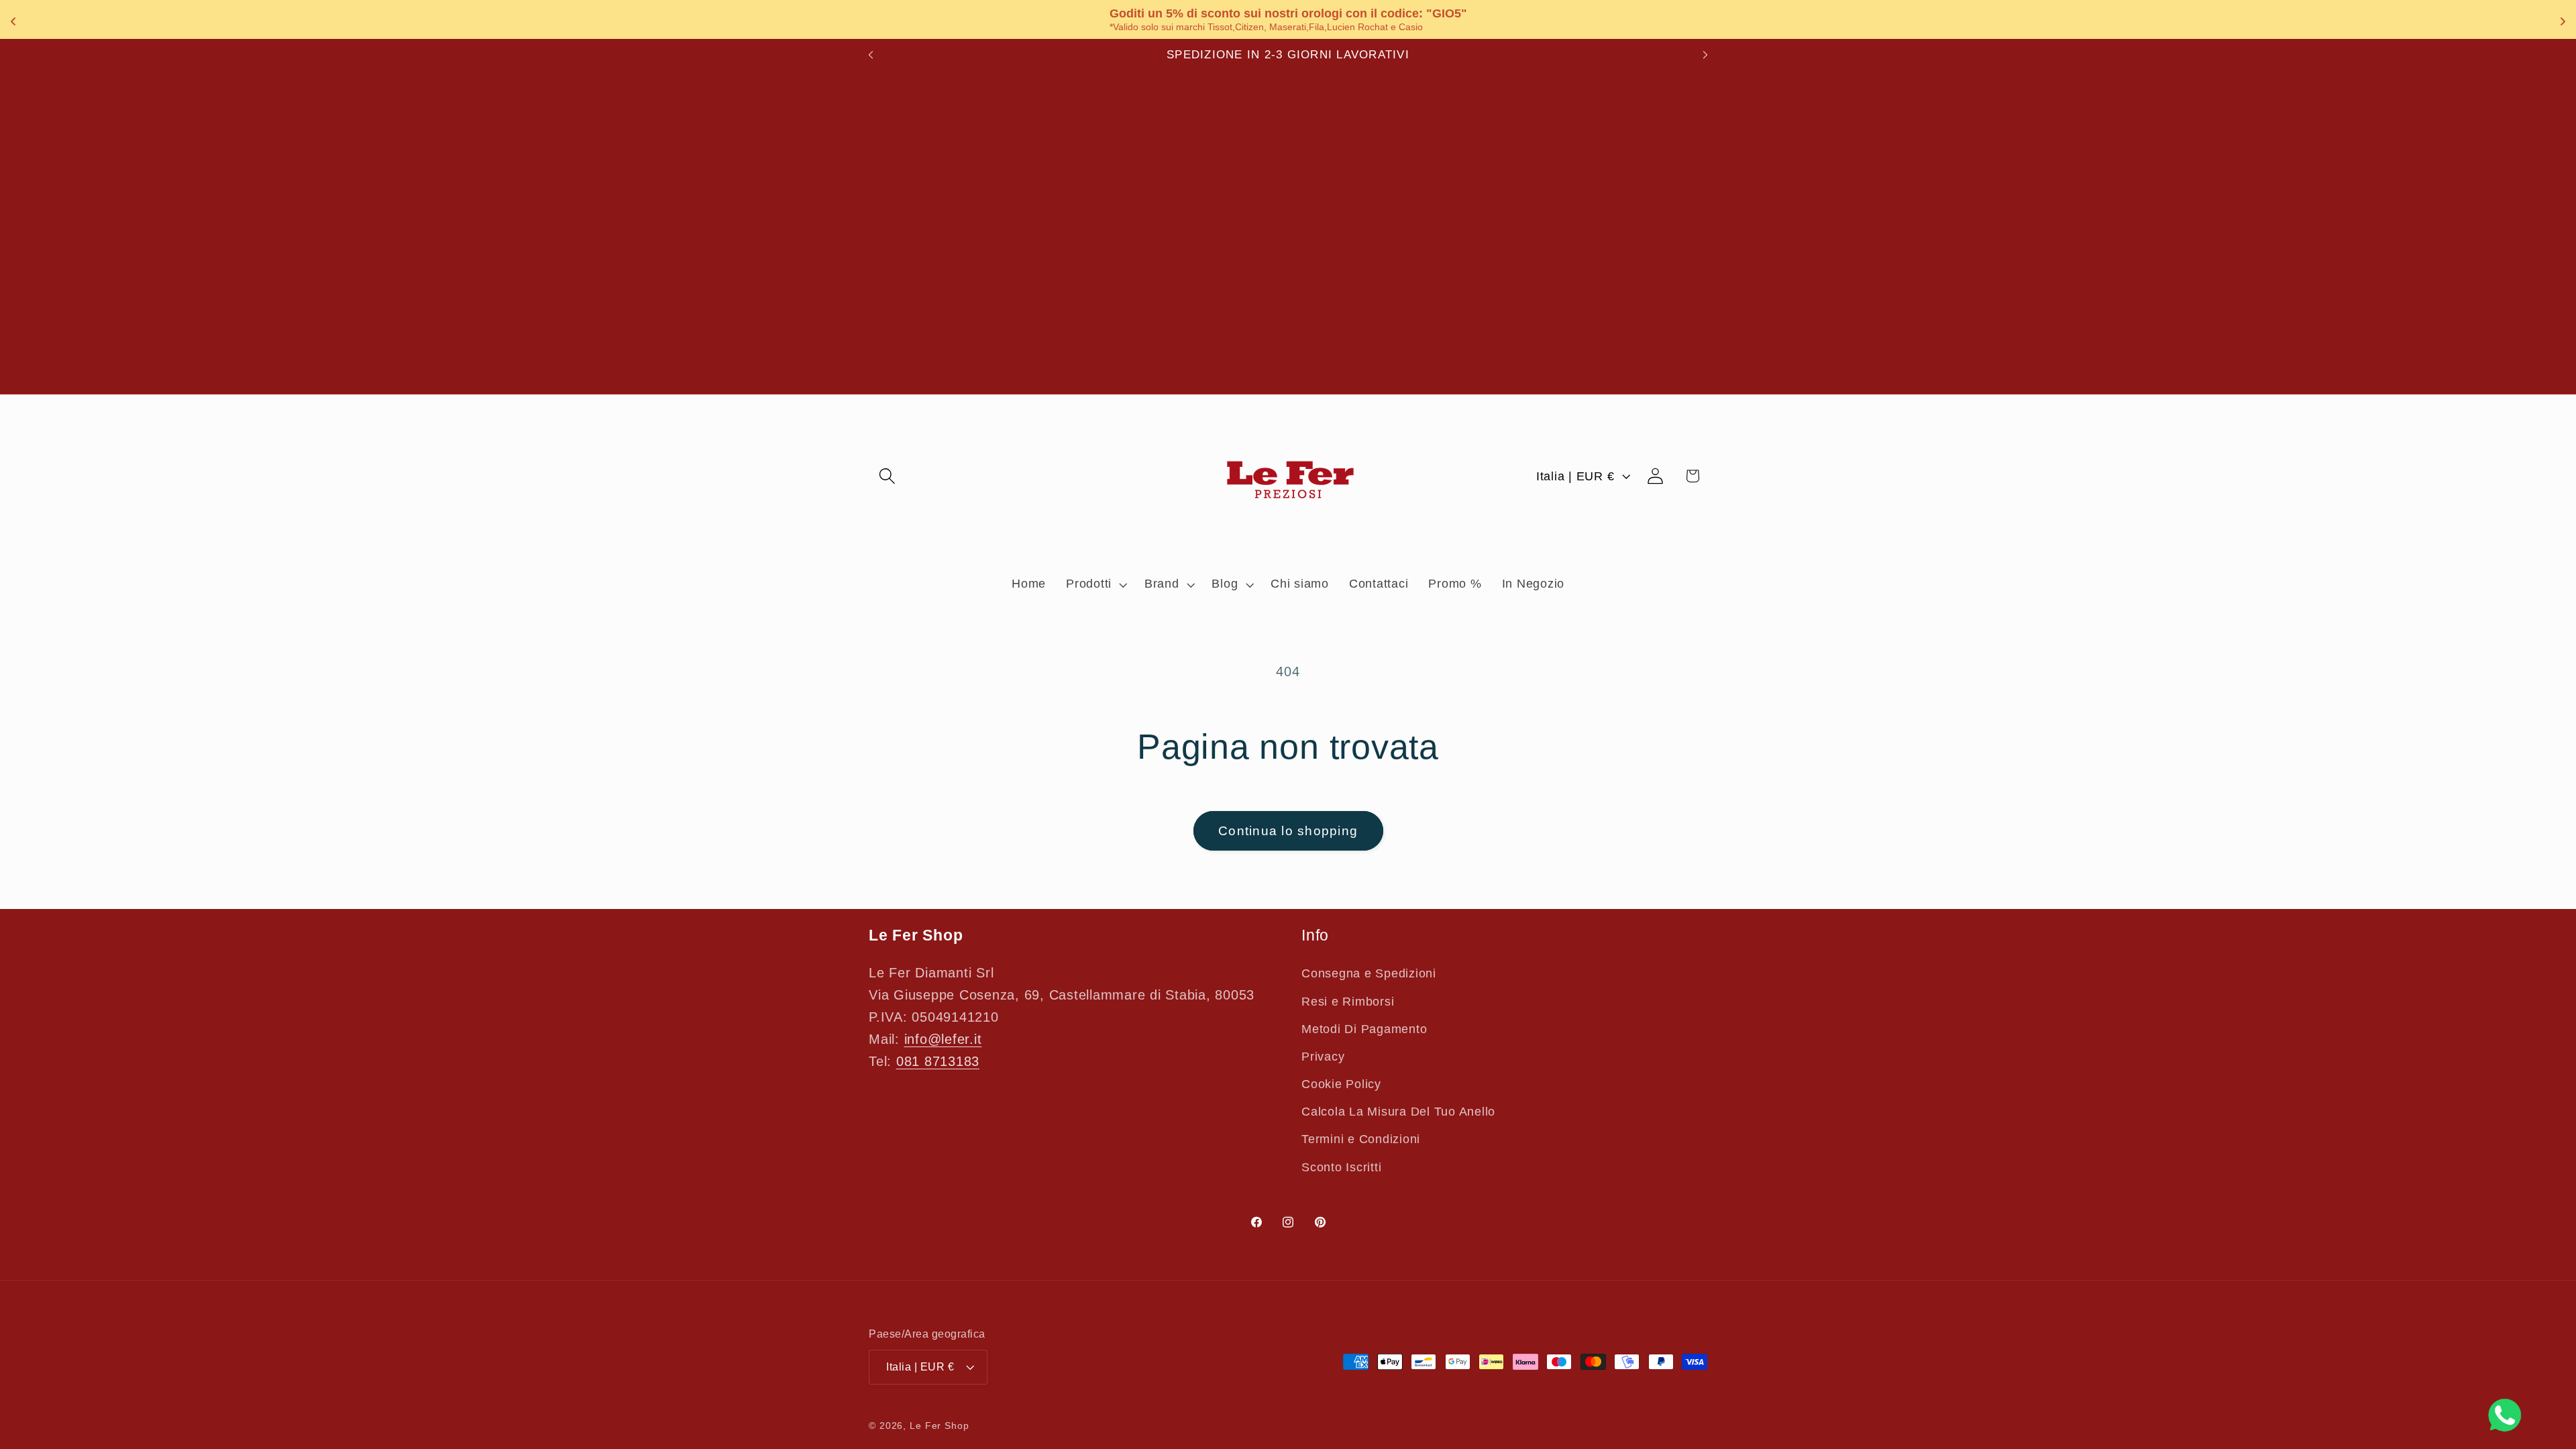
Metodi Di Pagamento (1364, 1029)
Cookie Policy (1341, 1084)
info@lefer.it (943, 1039)
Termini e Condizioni (1361, 1139)
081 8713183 (938, 1061)
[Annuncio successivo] (1705, 55)
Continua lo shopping (1288, 831)
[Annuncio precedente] (871, 55)
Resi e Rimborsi (1348, 1002)
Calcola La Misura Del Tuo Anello (1398, 1112)
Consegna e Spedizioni (1369, 973)
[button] (887, 476)
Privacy (1323, 1057)
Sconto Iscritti (1341, 1167)
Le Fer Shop (940, 1426)
